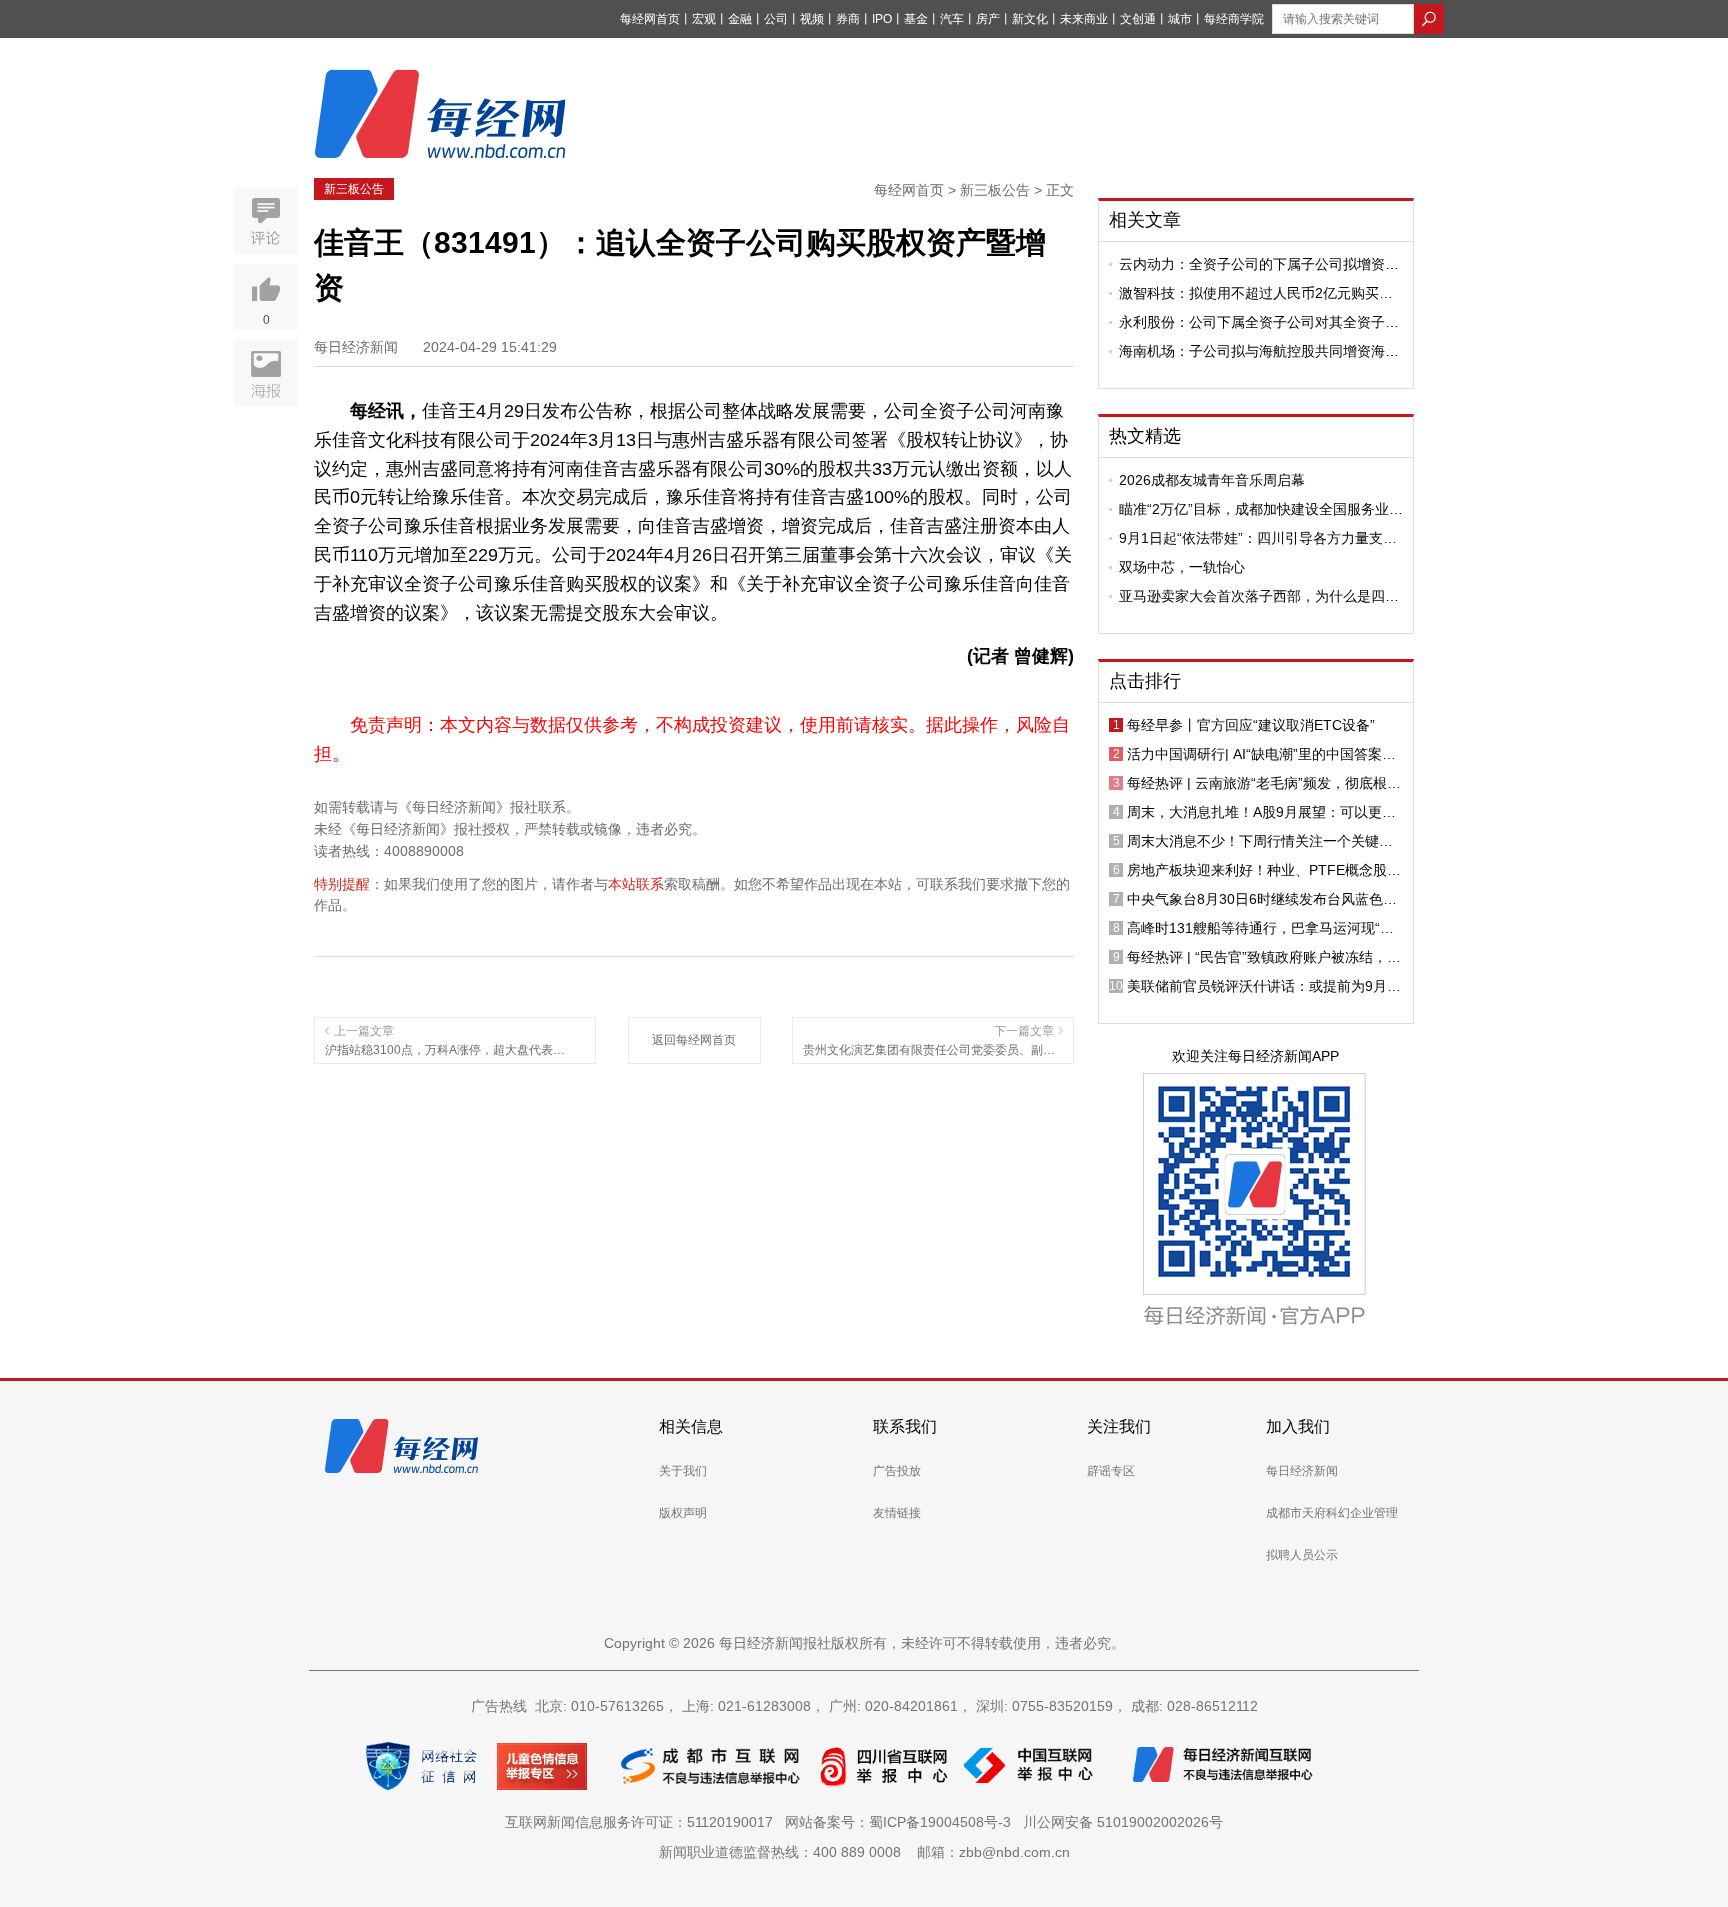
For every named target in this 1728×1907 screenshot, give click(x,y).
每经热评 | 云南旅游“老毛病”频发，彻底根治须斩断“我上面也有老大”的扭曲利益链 (1264, 783)
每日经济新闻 (1302, 1471)
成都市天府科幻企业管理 (1332, 1513)
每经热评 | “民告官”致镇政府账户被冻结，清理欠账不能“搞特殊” (1264, 957)
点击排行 (1145, 681)
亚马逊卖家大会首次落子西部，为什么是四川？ (1252, 596)
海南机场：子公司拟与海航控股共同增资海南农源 (1259, 351)
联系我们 (905, 1426)
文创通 (1138, 19)
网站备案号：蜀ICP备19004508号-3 (902, 1822)
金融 (740, 19)
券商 (848, 19)
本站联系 (636, 884)
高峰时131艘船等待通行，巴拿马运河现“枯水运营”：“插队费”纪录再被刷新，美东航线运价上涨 (1260, 928)
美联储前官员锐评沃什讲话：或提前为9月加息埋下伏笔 (1264, 986)
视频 (812, 19)
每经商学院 (1234, 19)
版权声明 (683, 1513)
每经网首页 (650, 19)
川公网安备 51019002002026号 (1123, 1822)
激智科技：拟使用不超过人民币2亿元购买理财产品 (1256, 293)
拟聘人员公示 (1302, 1555)
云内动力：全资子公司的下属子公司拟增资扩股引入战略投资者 (1259, 264)
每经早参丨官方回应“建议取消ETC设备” (1251, 725)
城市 (1180, 19)
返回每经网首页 (694, 1040)
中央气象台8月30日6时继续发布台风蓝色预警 (1262, 899)
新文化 (1030, 19)
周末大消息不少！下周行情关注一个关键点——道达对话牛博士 (1260, 841)
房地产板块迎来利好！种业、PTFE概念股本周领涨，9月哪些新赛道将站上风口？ (1264, 870)
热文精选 (1145, 436)
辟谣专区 (1111, 1471)
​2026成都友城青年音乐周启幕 (1212, 480)
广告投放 (897, 1471)
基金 (916, 19)
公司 (776, 19)
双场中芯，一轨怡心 (1182, 567)
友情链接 (897, 1513)
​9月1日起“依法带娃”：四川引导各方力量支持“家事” (1258, 538)
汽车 (952, 19)
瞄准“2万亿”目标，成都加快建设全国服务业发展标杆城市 (1261, 509)
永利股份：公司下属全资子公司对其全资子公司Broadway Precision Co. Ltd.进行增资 (1259, 322)
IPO (882, 19)
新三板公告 (354, 189)
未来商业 (1084, 19)
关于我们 (683, 1471)
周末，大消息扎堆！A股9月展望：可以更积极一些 (1261, 812)
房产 (988, 19)
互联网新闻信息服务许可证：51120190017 (643, 1822)
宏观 (704, 19)
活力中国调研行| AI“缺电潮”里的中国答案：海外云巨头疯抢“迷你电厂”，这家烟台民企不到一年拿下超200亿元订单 (1265, 754)
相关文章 (1145, 220)
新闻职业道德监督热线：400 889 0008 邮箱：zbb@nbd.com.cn (864, 1852)
